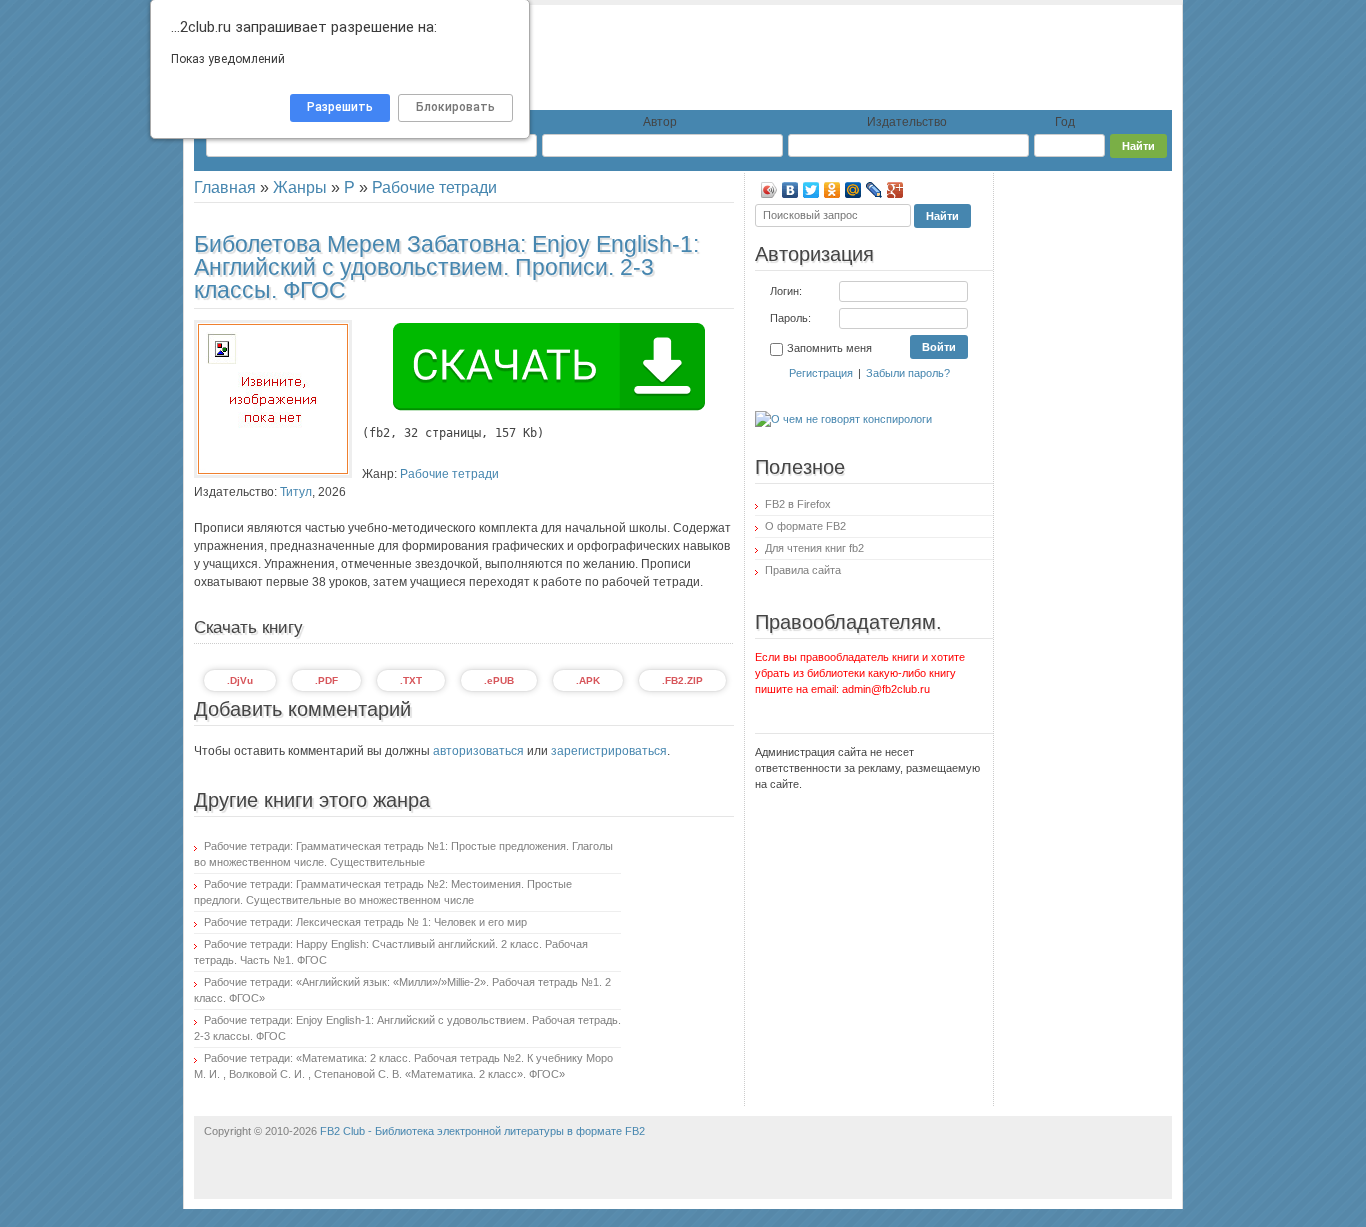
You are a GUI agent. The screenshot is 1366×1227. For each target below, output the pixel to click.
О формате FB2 (805, 526)
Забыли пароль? (908, 373)
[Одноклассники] (832, 190)
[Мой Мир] (853, 190)
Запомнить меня (829, 348)
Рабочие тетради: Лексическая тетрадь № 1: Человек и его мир (365, 922)
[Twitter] (811, 190)
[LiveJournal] (874, 190)
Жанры (300, 187)
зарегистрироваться (609, 751)
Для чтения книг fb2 (814, 548)
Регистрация (821, 373)
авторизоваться (478, 751)
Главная (225, 187)
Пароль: (790, 318)
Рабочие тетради (434, 187)
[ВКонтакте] (790, 190)
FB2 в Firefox (798, 504)
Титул (296, 492)
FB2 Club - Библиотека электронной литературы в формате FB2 (482, 1131)
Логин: (786, 291)
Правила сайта (803, 570)
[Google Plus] (895, 190)
